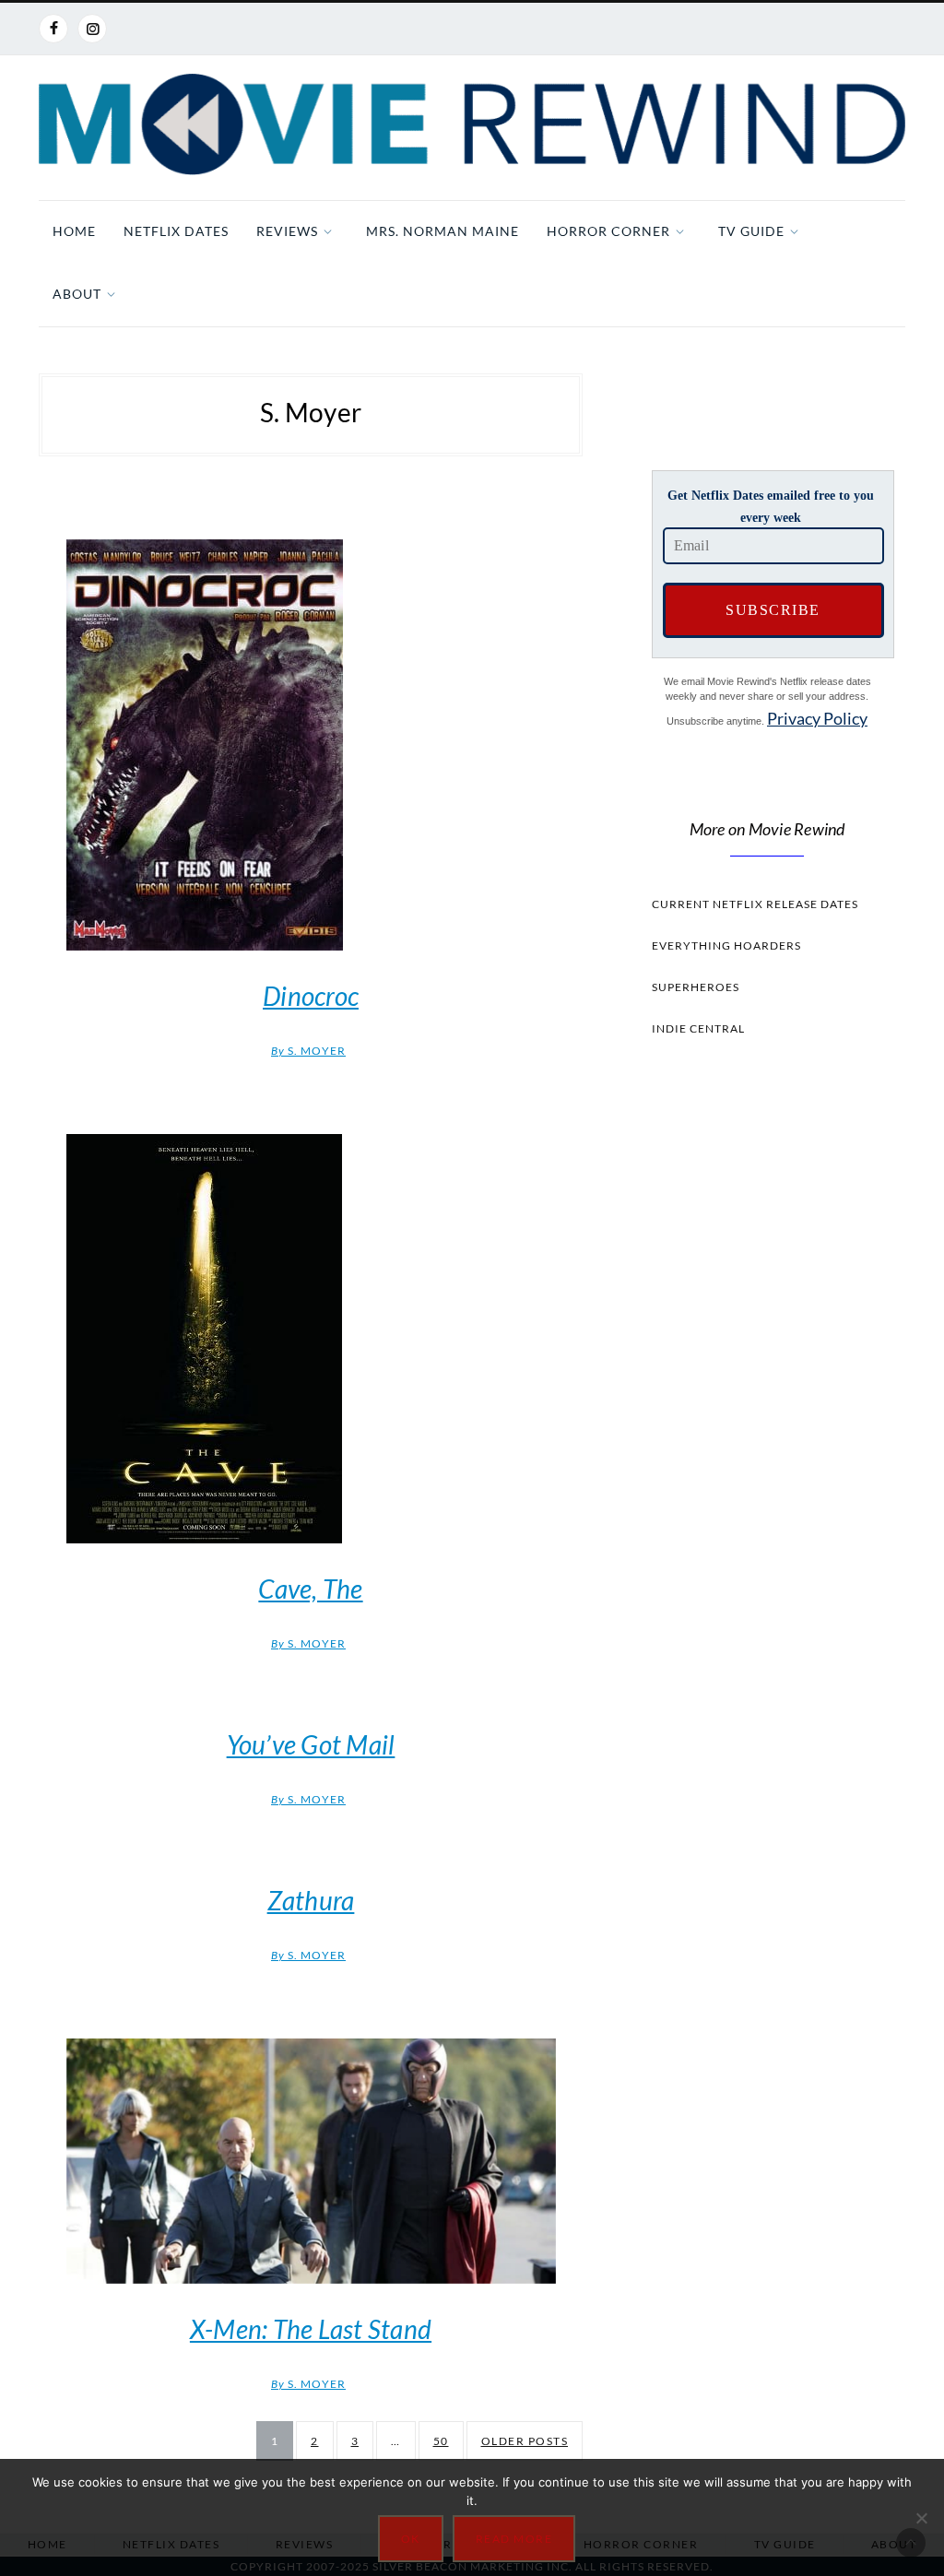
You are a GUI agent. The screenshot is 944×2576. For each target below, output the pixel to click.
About (77, 294)
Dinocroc (311, 996)
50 (441, 2441)
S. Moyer (308, 1051)
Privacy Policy (817, 718)
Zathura (311, 1900)
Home (74, 231)
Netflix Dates (176, 231)
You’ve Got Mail (311, 1744)
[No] (921, 2518)
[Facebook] (53, 29)
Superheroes (696, 987)
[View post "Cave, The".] (311, 1339)
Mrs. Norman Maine (442, 231)
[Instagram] (92, 29)
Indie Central (698, 1028)
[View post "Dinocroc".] (311, 745)
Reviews (287, 231)
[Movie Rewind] (472, 124)
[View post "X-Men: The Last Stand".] (311, 2161)
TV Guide (751, 231)
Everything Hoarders (726, 945)
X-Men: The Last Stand (311, 2329)
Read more (514, 2539)
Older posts (525, 2441)
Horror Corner (608, 231)
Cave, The (310, 1589)
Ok (411, 2539)
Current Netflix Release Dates (755, 904)
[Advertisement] (767, 1400)
